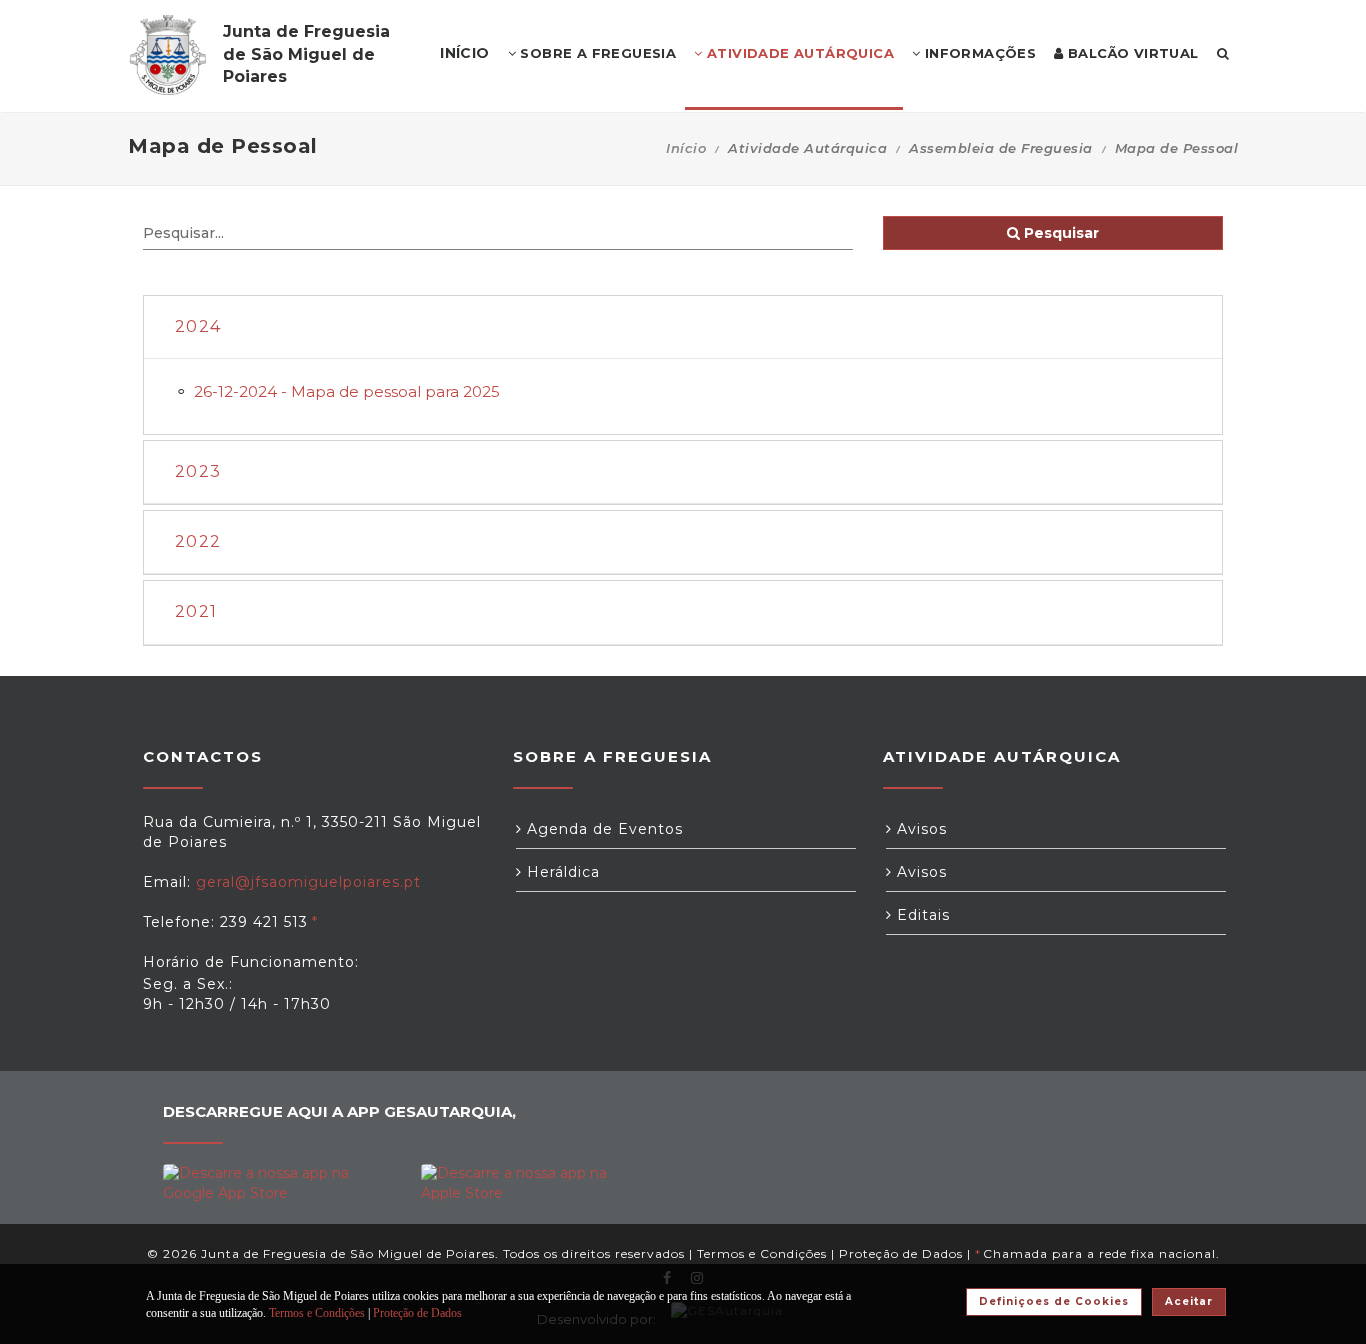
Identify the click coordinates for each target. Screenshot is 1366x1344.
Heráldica (561, 872)
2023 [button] (198, 471)
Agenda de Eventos (602, 829)
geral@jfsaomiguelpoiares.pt (308, 882)
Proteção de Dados (901, 1253)
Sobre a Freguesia (596, 53)
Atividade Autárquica (798, 53)
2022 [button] (198, 541)
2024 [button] (198, 326)
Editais (921, 915)
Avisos (919, 829)
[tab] (683, 327)
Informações (978, 53)
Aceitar (1189, 1301)
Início (686, 148)
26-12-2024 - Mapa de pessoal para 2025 (347, 391)
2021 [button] (196, 611)
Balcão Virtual (1131, 53)
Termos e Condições (762, 1253)
